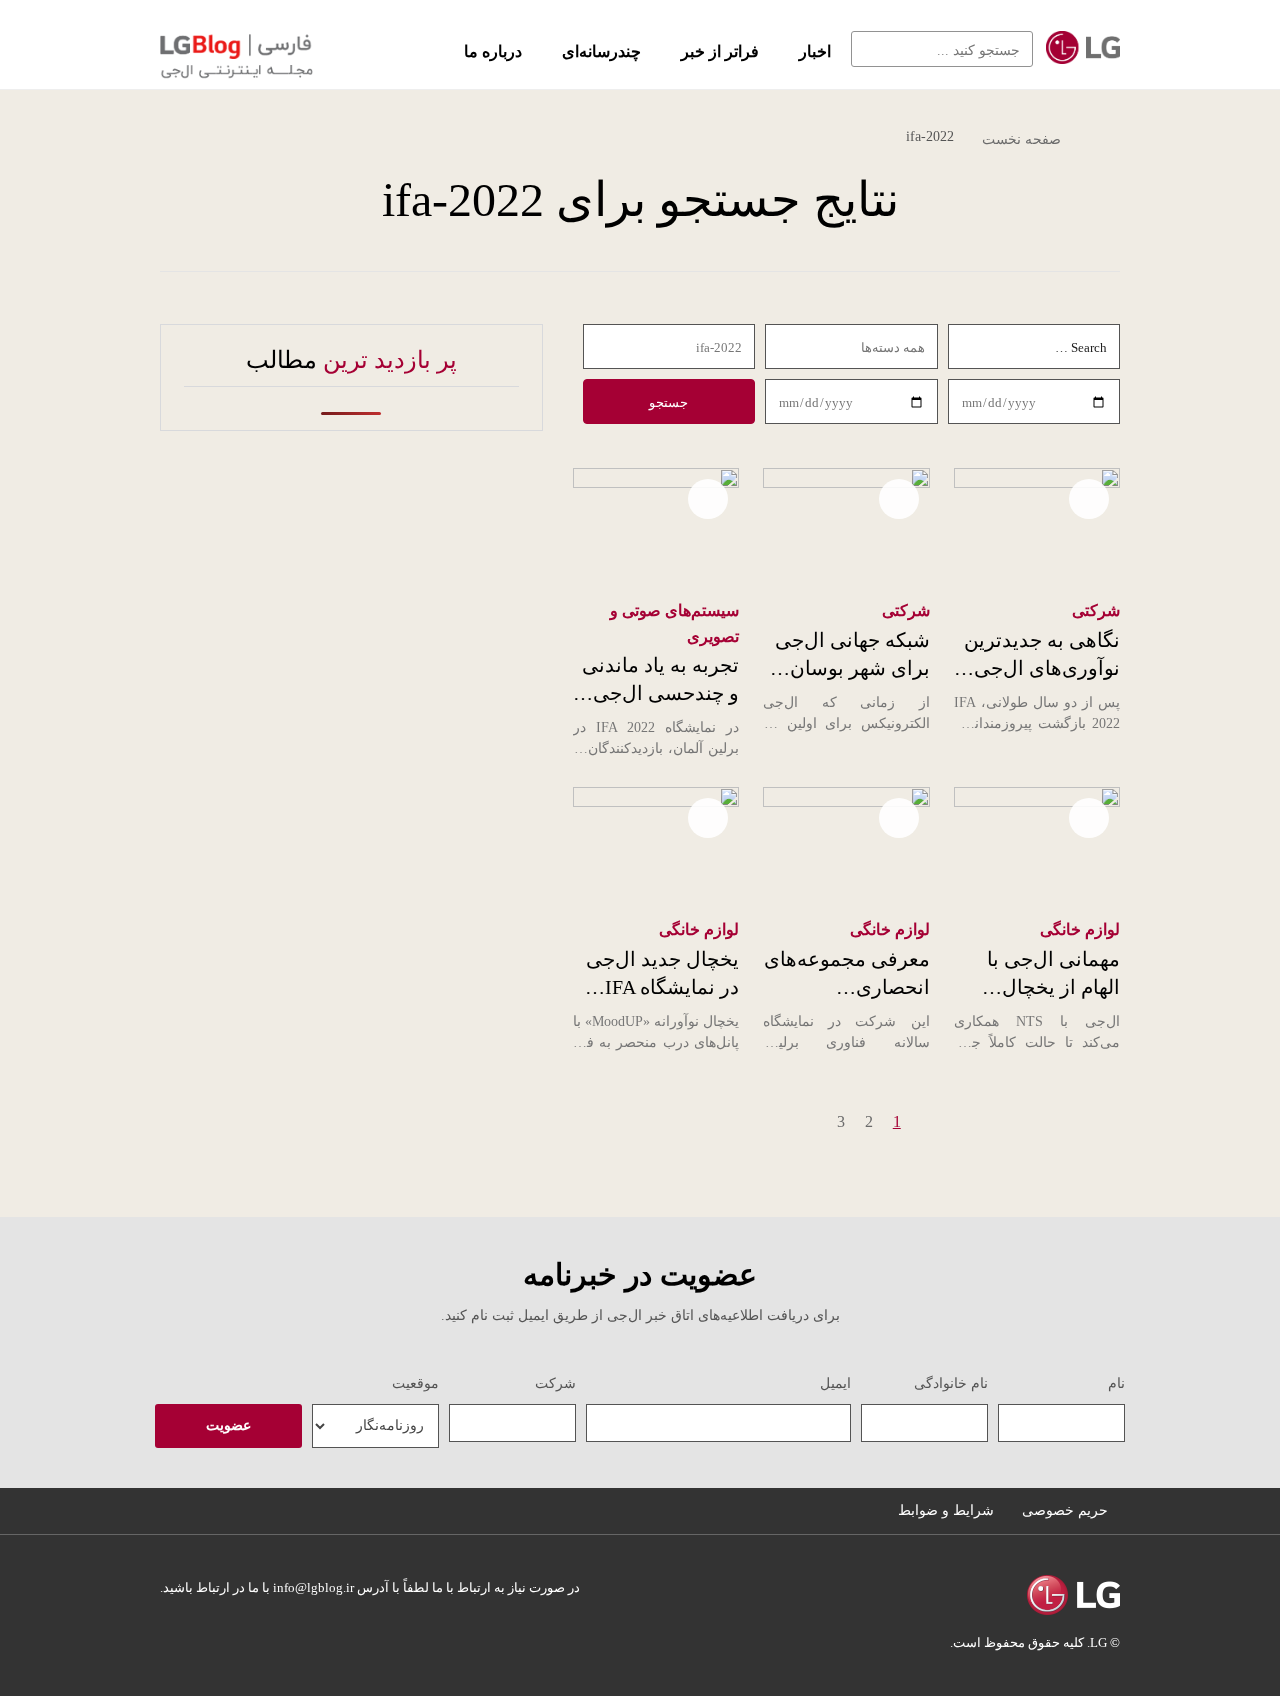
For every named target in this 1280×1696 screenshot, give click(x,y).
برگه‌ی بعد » (792, 1121)
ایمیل (835, 1383)
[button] (874, 49)
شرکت (555, 1383)
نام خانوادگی (951, 1383)
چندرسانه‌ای (601, 51)
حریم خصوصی (1065, 1510)
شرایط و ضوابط (946, 1510)
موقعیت (415, 1383)
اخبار (815, 51)
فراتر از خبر (720, 51)
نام (1116, 1383)
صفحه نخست (1021, 139)
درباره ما (493, 51)
